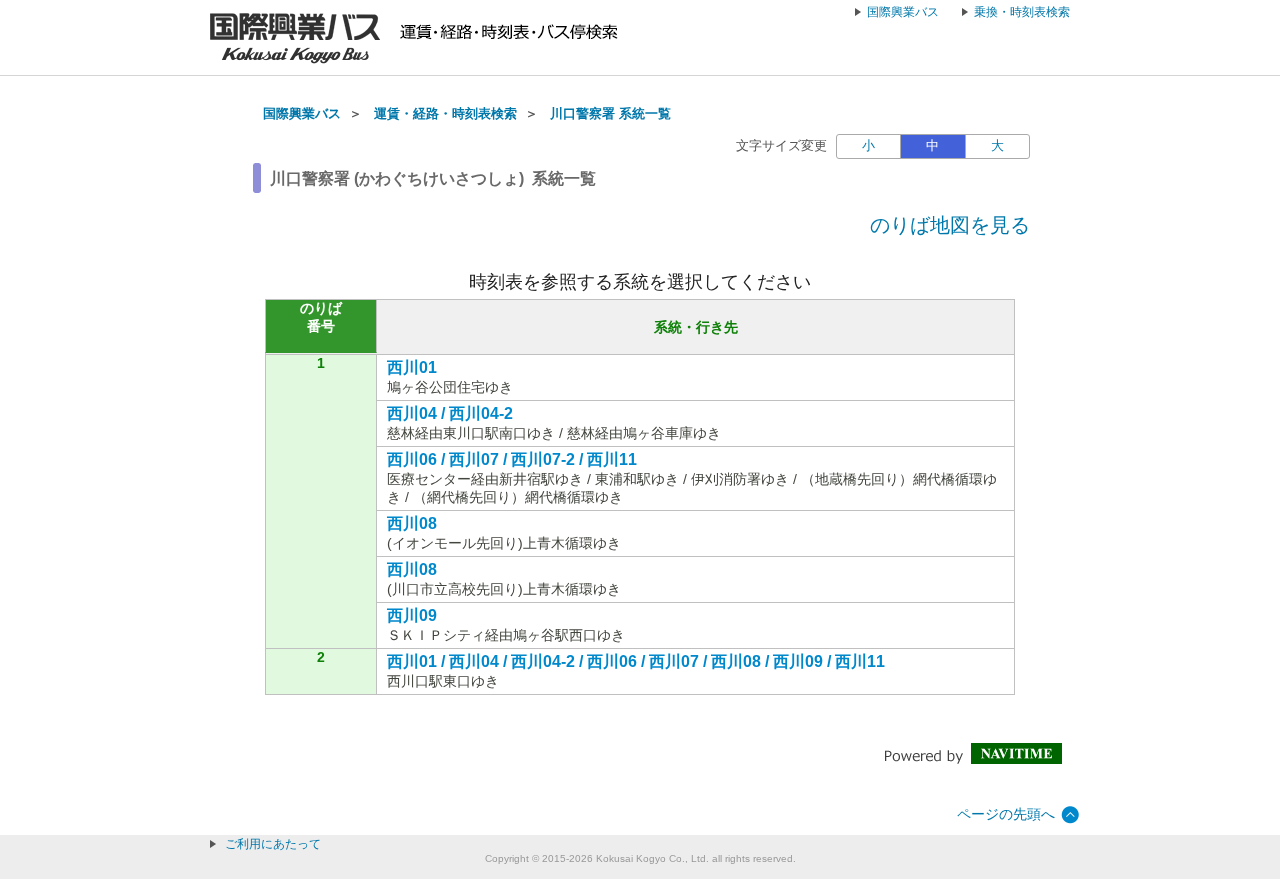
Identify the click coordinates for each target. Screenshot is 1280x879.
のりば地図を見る (950, 225)
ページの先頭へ (1006, 814)
